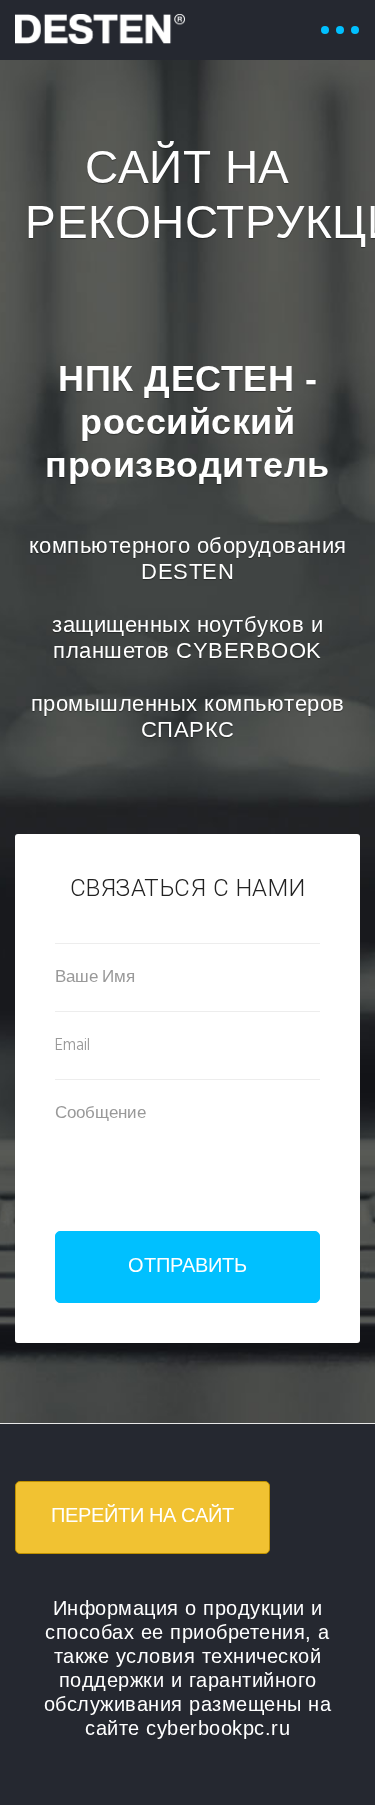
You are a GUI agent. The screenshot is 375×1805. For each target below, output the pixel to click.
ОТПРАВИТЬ (187, 1267)
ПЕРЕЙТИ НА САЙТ (142, 1517)
